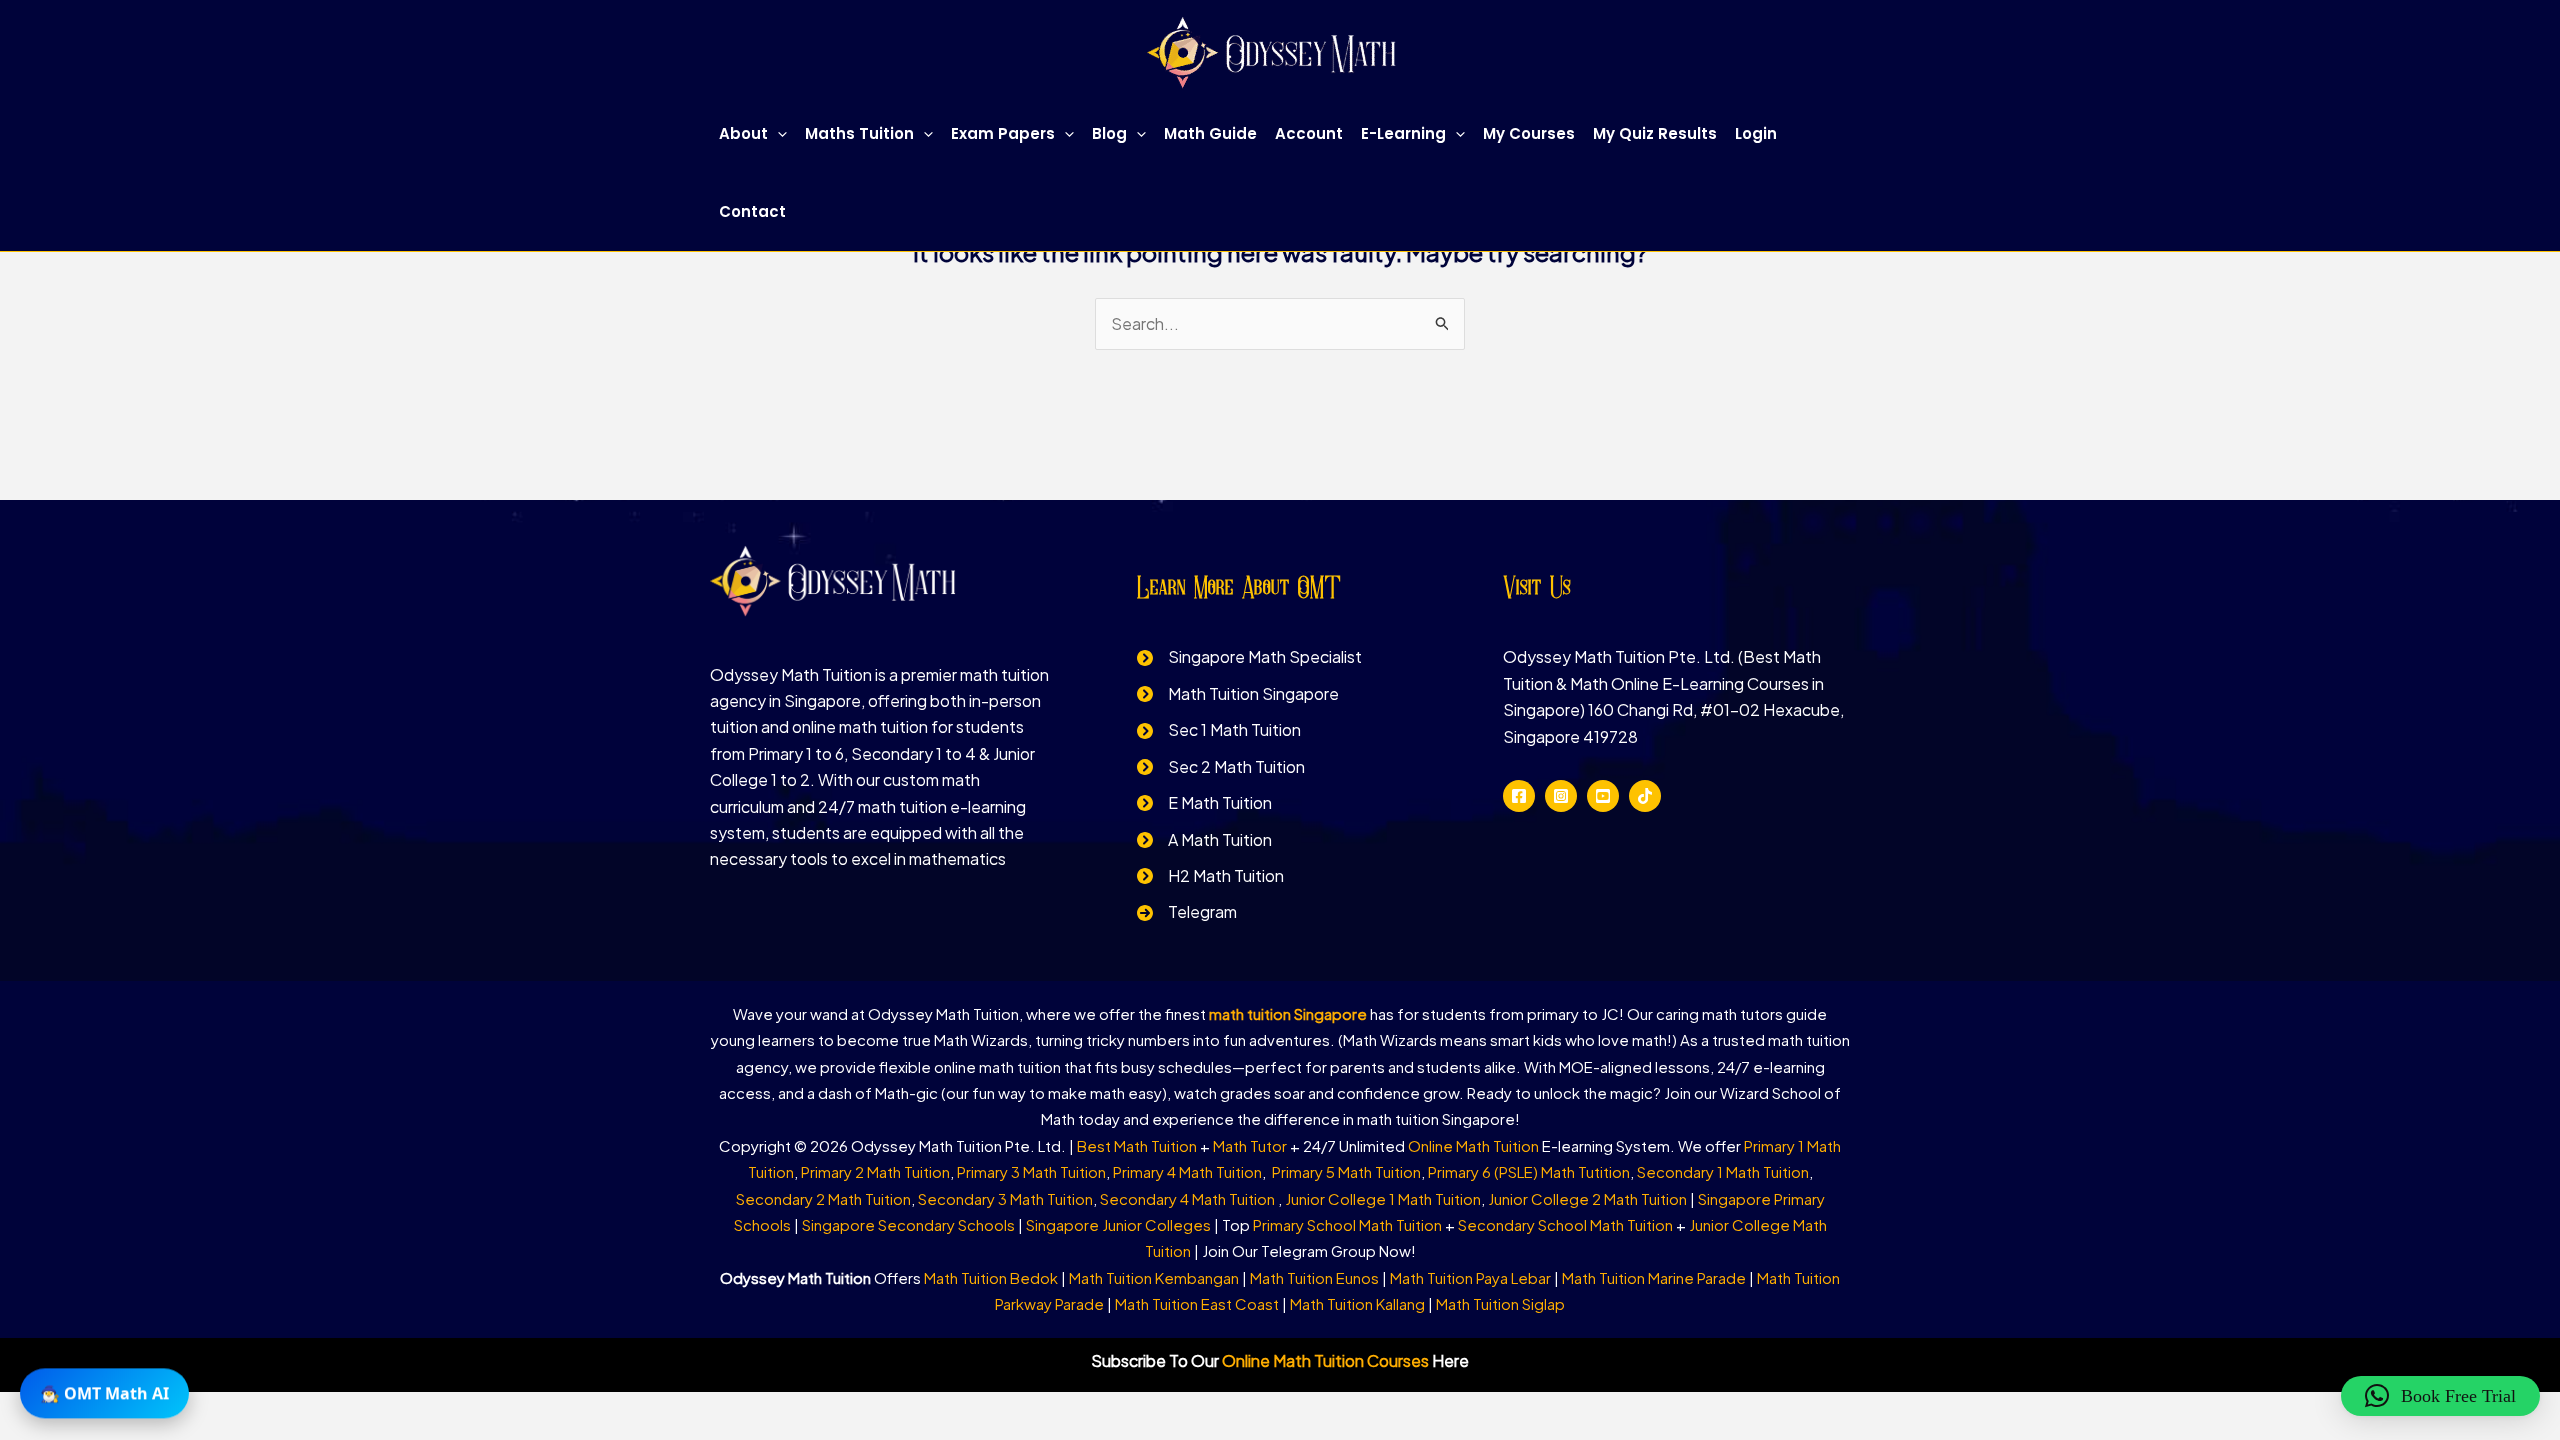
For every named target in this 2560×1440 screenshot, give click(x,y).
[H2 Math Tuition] (1210, 876)
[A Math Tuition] (1204, 840)
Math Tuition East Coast (1197, 1303)
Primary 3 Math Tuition (1031, 1171)
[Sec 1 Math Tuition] (1219, 730)
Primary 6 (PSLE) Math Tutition (1529, 1171)
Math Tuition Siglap (1500, 1303)
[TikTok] (1645, 796)
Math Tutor (1250, 1145)
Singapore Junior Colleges (1118, 1224)
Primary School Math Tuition (1347, 1224)
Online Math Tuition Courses (1325, 1360)
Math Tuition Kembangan (1154, 1277)
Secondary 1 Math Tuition (1723, 1171)
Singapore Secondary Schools (908, 1224)
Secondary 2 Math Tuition (823, 1198)
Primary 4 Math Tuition (1187, 1171)
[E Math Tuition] (1204, 803)
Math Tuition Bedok (991, 1277)
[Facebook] (1519, 796)
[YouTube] (1603, 796)
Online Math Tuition (1473, 1145)
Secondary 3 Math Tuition (1005, 1198)
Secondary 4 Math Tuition (1189, 1198)
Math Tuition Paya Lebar (1470, 1277)
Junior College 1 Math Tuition (1383, 1198)
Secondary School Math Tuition (1565, 1224)
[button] (777, 134)
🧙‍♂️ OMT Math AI (104, 1395)
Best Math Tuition (1137, 1145)
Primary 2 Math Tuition (875, 1171)
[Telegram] (1187, 912)
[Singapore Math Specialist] (1249, 657)
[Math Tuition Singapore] (1238, 694)
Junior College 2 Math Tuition (1587, 1198)
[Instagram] (1561, 796)
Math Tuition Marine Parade (1654, 1277)
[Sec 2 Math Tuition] (1221, 767)
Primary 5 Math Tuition (1346, 1171)
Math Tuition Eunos (1314, 1277)
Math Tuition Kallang (1357, 1303)
